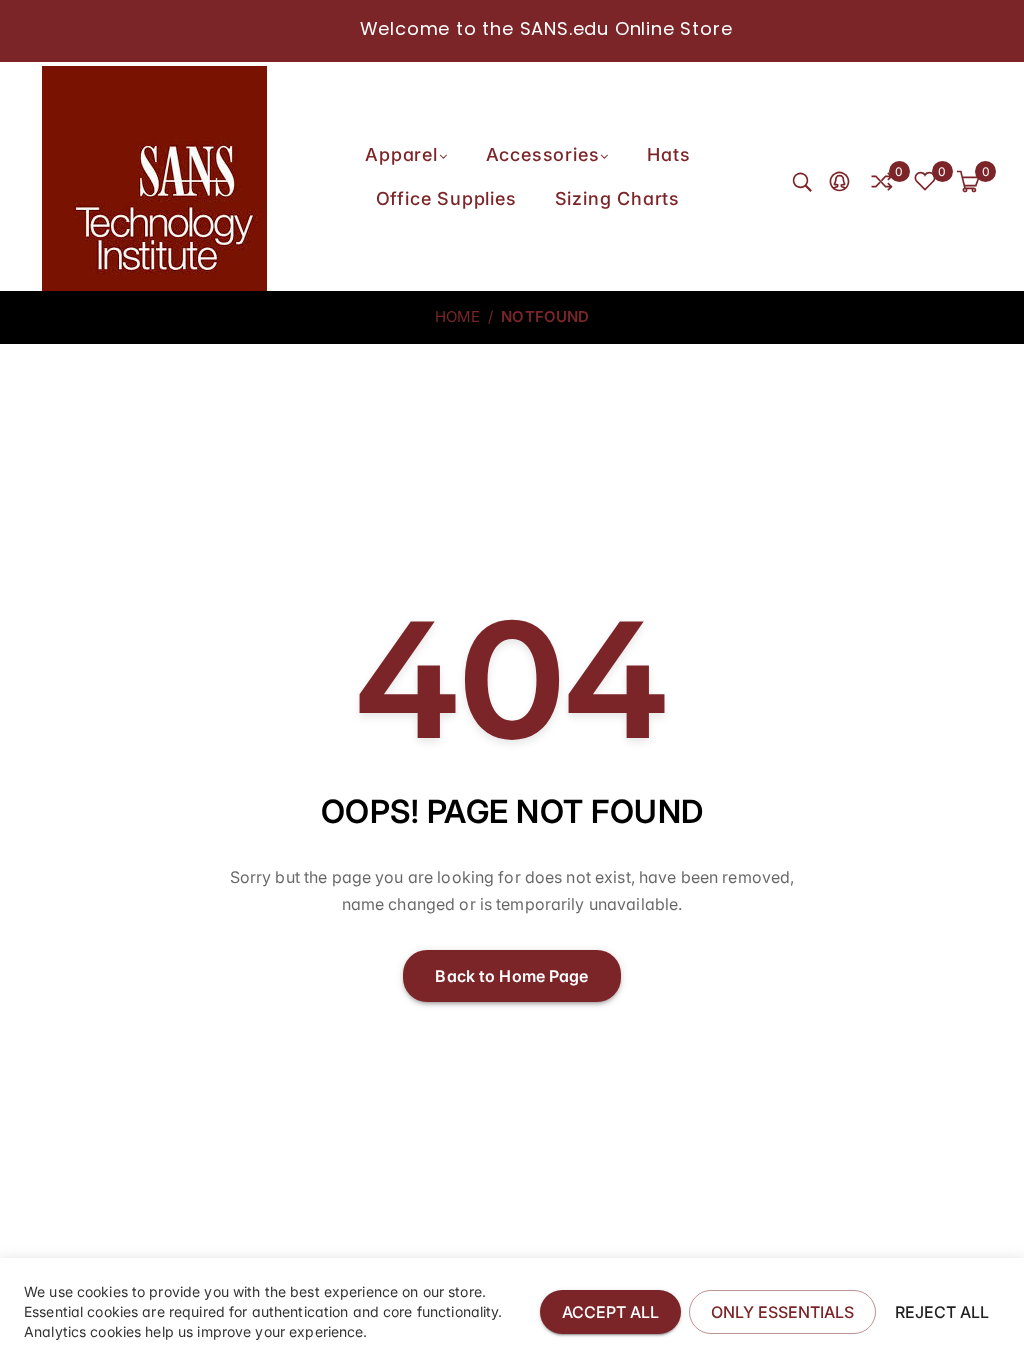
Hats (668, 154)
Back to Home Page (511, 976)
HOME (458, 316)
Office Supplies (446, 198)
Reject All (942, 1312)
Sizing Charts (617, 198)
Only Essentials (782, 1312)
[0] (882, 183)
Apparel (401, 154)
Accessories (543, 154)
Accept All (610, 1312)
